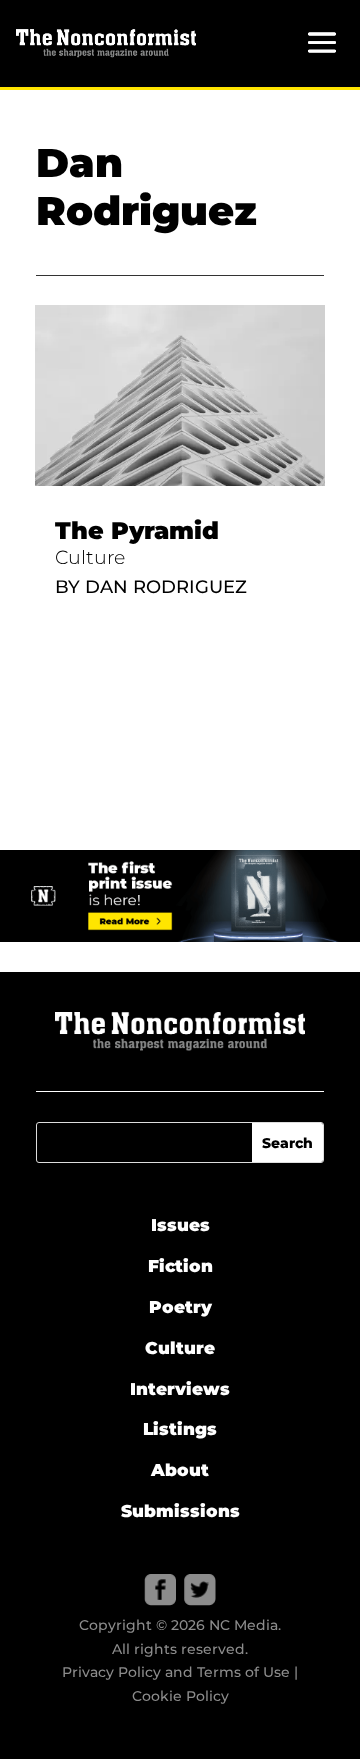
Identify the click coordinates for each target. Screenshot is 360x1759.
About (180, 1470)
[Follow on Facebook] (160, 1590)
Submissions (180, 1511)
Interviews (180, 1389)
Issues (180, 1225)
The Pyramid (137, 530)
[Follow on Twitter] (200, 1590)
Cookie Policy (180, 1696)
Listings (180, 1429)
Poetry (180, 1307)
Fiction (180, 1266)
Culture (90, 557)
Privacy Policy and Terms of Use (176, 1672)
